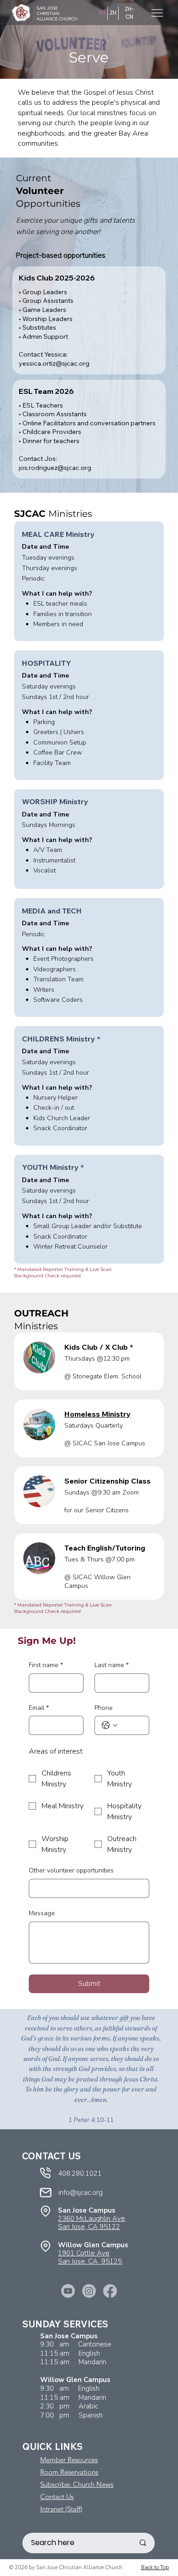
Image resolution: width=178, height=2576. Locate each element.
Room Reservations (69, 2472)
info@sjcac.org (81, 2193)
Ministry (97, 1414)
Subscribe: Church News (77, 2484)
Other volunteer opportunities (71, 1870)
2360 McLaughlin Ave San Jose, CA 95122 (92, 2223)
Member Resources (69, 2460)
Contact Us (57, 2497)
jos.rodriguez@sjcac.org (55, 468)
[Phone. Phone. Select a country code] (110, 1725)
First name (46, 1665)
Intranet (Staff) (61, 2509)
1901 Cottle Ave (84, 2253)
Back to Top (155, 2567)
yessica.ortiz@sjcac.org (54, 363)
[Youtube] (68, 2291)
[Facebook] (110, 2291)
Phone (104, 1708)
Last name (112, 1665)
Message (42, 1913)
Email (39, 1708)
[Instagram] (89, 2291)
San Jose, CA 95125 (90, 2261)
